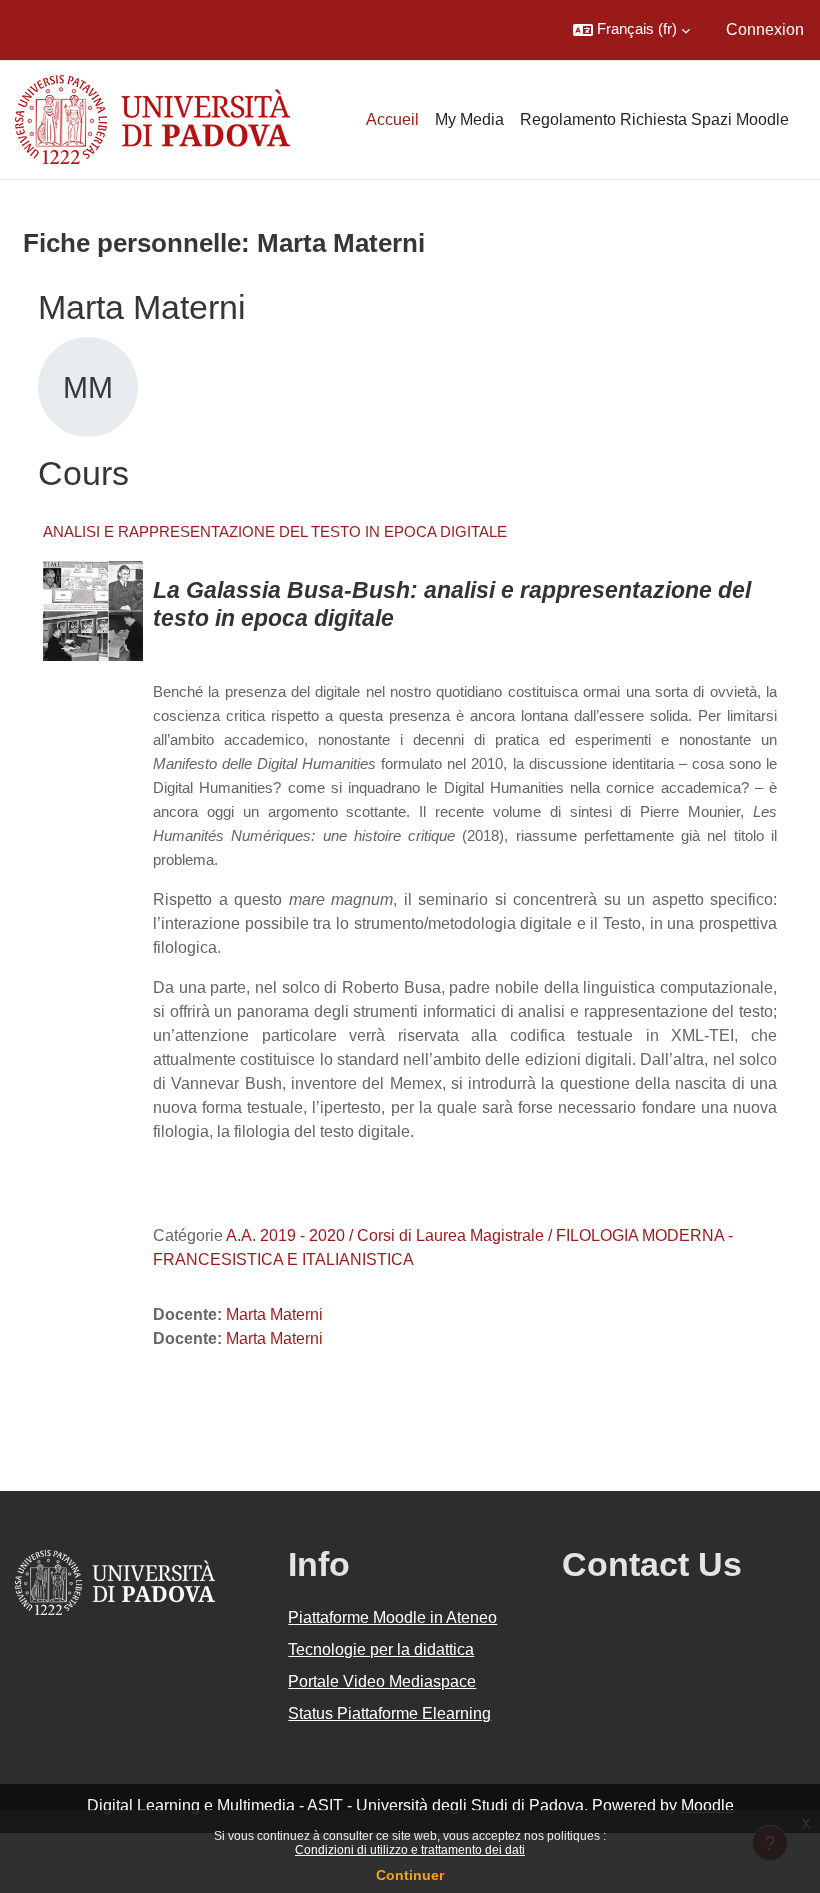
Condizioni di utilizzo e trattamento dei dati (410, 1850)
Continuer (410, 1875)
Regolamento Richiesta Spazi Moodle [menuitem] (654, 119)
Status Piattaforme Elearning (389, 1713)
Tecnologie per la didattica (381, 1649)
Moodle (707, 1805)
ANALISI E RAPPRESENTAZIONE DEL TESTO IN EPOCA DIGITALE (275, 531)
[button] (631, 30)
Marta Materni (274, 1314)
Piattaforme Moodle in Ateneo (392, 1617)
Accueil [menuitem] (392, 119)
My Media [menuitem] (469, 119)
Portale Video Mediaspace (382, 1681)
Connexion (765, 29)
